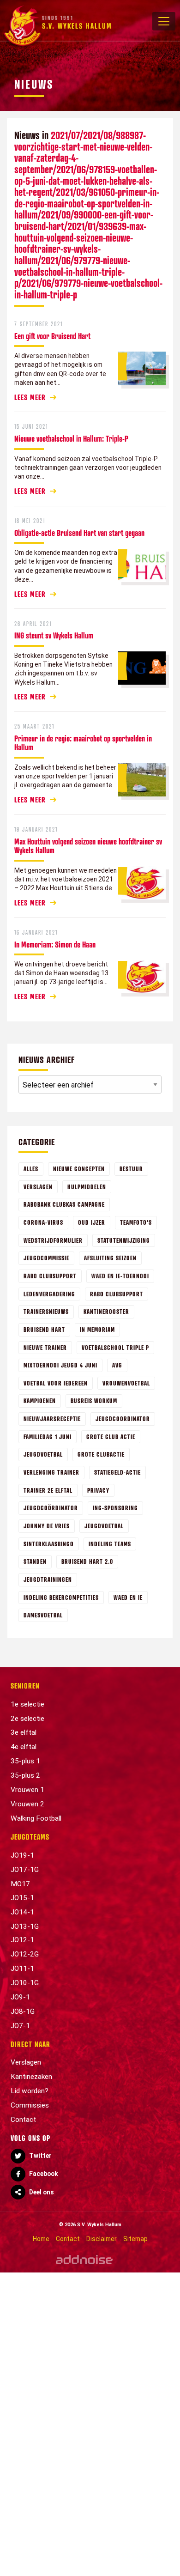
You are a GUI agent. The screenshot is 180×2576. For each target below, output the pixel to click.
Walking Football (36, 1818)
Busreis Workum (94, 1400)
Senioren (25, 1686)
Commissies (30, 2105)
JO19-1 (22, 1855)
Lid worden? (30, 2091)
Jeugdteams (30, 1837)
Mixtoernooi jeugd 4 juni (60, 1365)
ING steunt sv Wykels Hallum (54, 635)
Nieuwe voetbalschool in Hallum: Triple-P (71, 438)
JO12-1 (22, 1940)
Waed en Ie (128, 1597)
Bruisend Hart (44, 1329)
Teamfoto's (136, 1222)
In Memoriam (97, 1329)
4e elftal (24, 1747)
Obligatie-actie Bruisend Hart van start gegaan (79, 533)
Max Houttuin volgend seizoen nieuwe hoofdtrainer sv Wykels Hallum (88, 846)
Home (41, 2239)
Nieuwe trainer (45, 1347)
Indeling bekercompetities (61, 1597)
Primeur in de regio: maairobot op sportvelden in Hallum (83, 743)
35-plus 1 (25, 1761)
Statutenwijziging (124, 1240)
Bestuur (131, 1169)
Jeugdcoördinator (51, 1508)
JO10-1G (25, 1983)
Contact (23, 2120)
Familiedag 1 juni (48, 1437)
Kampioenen (40, 1400)
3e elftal (24, 1732)
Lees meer (30, 397)
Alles (31, 1169)
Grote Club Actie (111, 1437)
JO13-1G (25, 1926)
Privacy (98, 1490)
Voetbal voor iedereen (56, 1383)
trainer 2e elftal (48, 1490)
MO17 (20, 1884)
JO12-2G (25, 1954)
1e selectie (27, 1704)
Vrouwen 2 (27, 1804)
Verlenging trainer (51, 1472)
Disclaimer (102, 2239)
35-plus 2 (25, 1775)
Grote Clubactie (101, 1454)
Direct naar (30, 2044)
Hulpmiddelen (87, 1187)
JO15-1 (22, 1898)
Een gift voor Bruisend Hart (52, 336)
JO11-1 (22, 1968)
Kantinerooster (106, 1311)
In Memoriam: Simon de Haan (55, 944)
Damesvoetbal (43, 1615)
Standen (35, 1561)
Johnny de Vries (47, 1526)
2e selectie (27, 1719)
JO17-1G (25, 1870)
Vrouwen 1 (27, 1790)
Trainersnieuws (46, 1311)
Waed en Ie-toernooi (120, 1276)
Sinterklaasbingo (49, 1544)
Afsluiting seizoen (110, 1258)
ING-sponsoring (115, 1508)
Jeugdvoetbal (43, 1454)
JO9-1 (20, 1997)
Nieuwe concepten (79, 1169)
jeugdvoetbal (104, 1526)
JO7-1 (20, 2026)
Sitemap (135, 2239)
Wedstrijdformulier (53, 1240)
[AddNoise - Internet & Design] (84, 2259)
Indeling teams (110, 1544)
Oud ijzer (92, 1222)
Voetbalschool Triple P (115, 1347)
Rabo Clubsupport (50, 1276)
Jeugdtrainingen (48, 1579)
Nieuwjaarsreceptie (52, 1419)
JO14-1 (22, 1912)
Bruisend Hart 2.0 (87, 1561)
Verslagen (38, 1187)
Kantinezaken (31, 2077)
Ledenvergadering (49, 1294)
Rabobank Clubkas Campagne (64, 1204)
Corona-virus (43, 1222)
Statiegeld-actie (117, 1472)
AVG (117, 1365)
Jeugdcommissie (46, 1258)
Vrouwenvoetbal (126, 1383)
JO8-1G (23, 2011)
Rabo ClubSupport (117, 1294)
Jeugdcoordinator (123, 1419)
